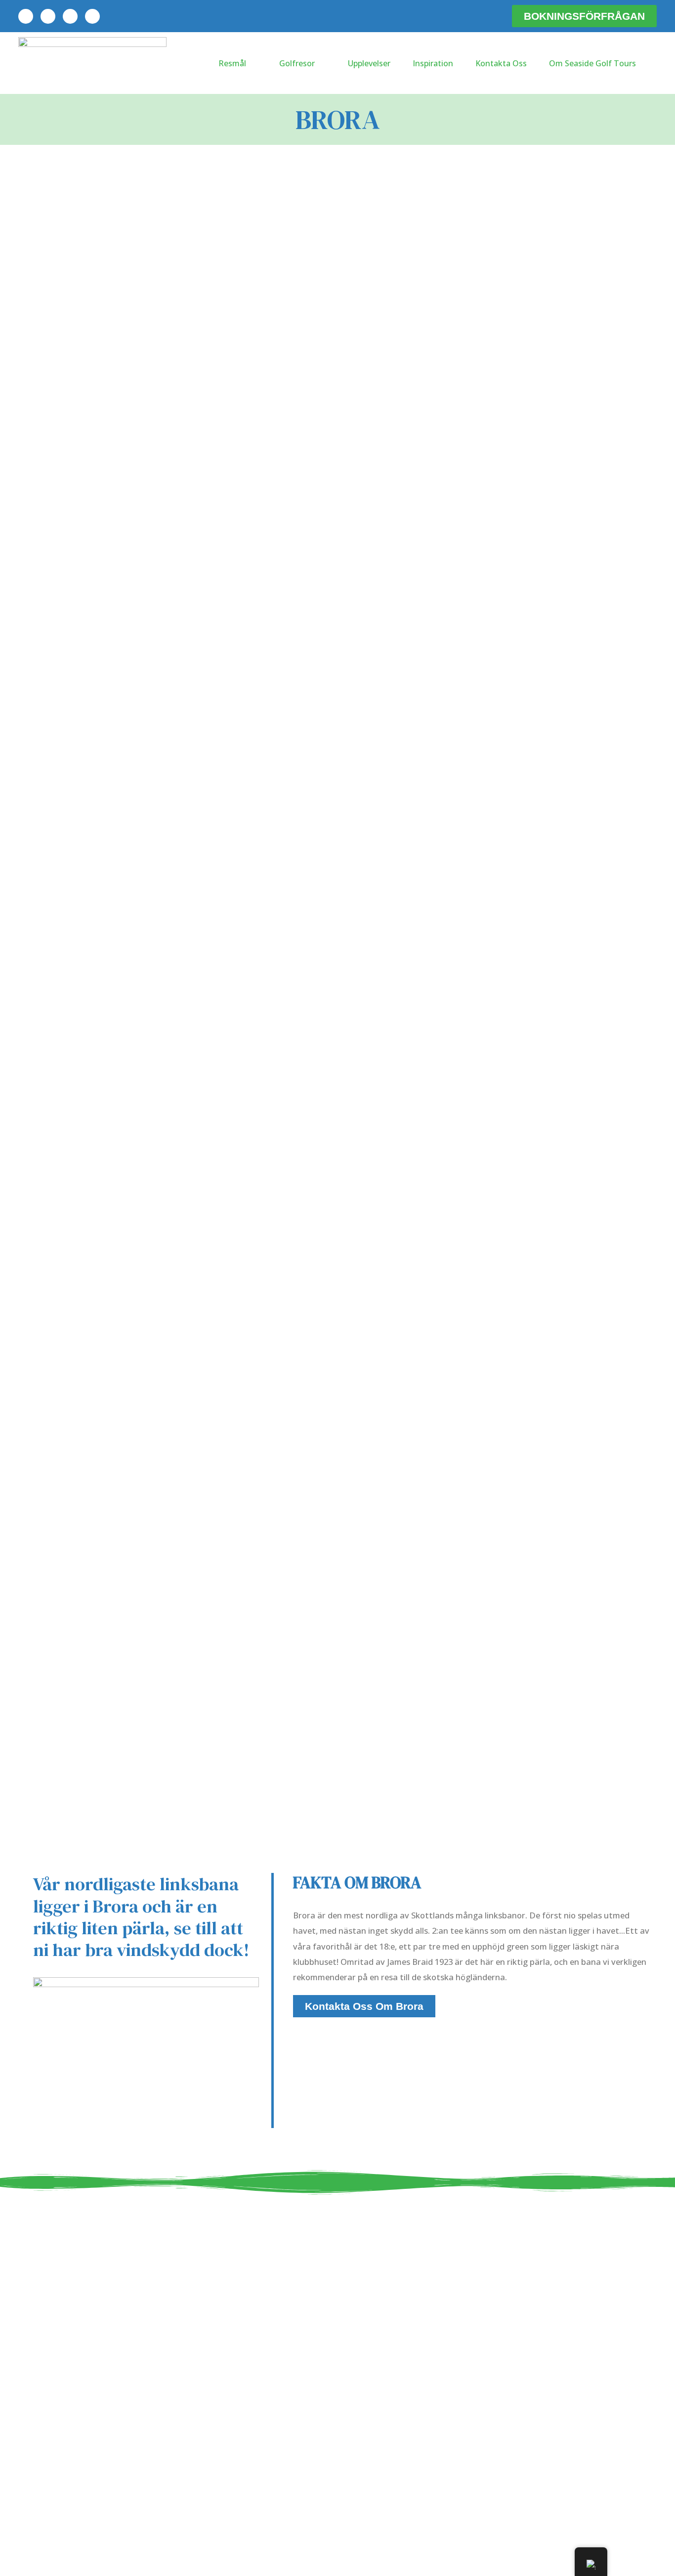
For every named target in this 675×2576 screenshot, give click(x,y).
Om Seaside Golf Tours (592, 63)
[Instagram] (92, 16)
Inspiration (433, 63)
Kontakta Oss (501, 63)
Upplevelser (369, 63)
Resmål (232, 63)
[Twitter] (70, 16)
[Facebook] (48, 16)
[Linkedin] (26, 16)
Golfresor (297, 63)
